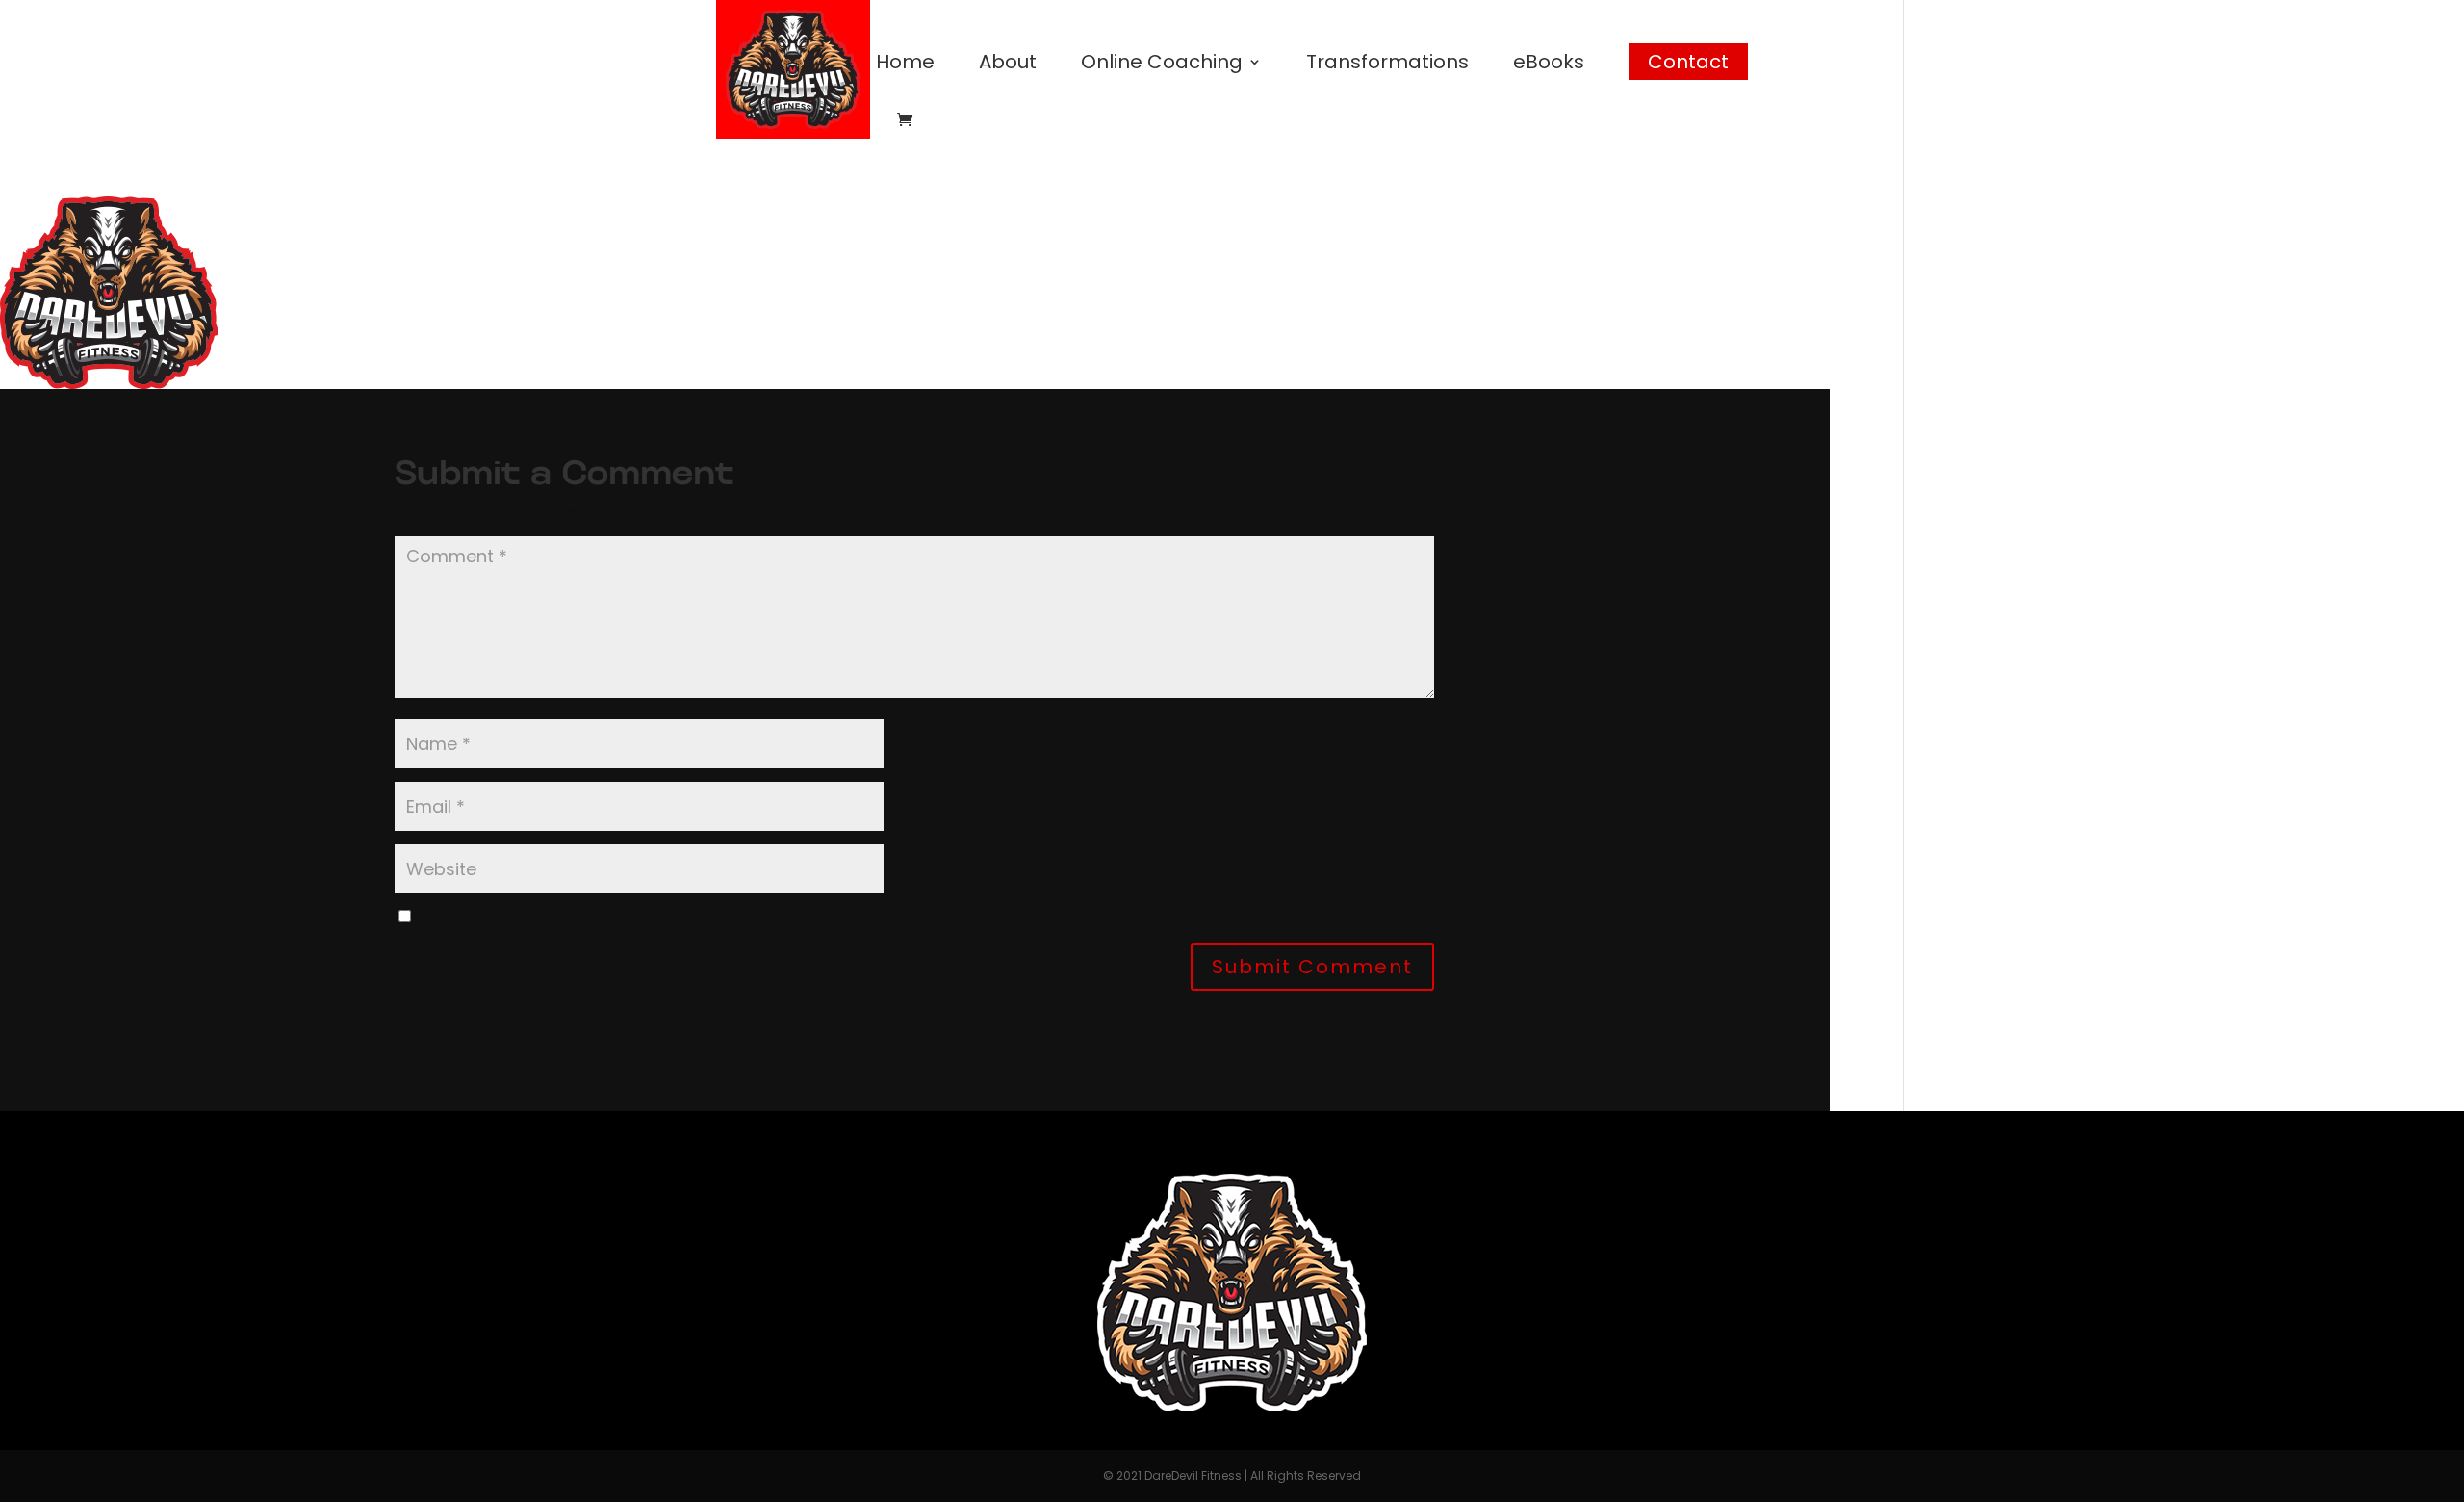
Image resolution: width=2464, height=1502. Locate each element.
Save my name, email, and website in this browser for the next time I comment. (763, 918)
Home (905, 65)
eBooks (1549, 65)
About (1008, 65)
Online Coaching (1162, 65)
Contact (1688, 62)
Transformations (1387, 65)
